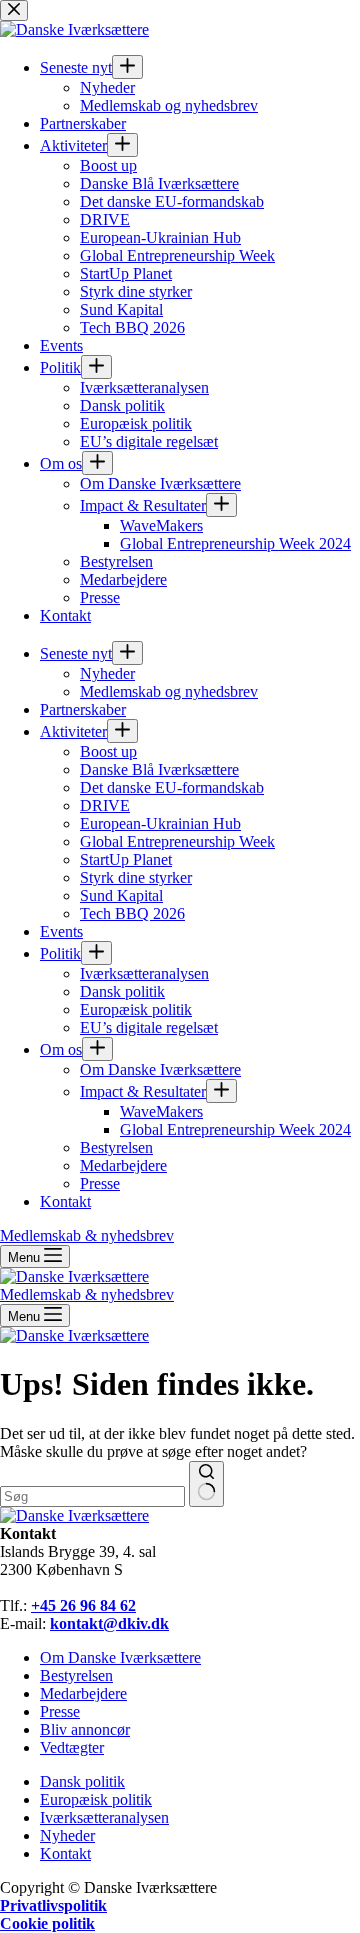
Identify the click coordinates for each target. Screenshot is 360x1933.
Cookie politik (47, 1923)
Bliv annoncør (85, 1729)
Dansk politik (82, 1781)
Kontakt (65, 1853)
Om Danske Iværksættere (120, 1657)
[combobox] (92, 1496)
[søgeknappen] (206, 1484)
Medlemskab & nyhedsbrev (87, 1294)
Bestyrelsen (76, 1675)
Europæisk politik (96, 1799)
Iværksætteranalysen (104, 1817)
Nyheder (67, 1835)
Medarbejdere (83, 1693)
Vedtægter (72, 1747)
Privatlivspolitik (53, 1905)
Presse (60, 1711)
